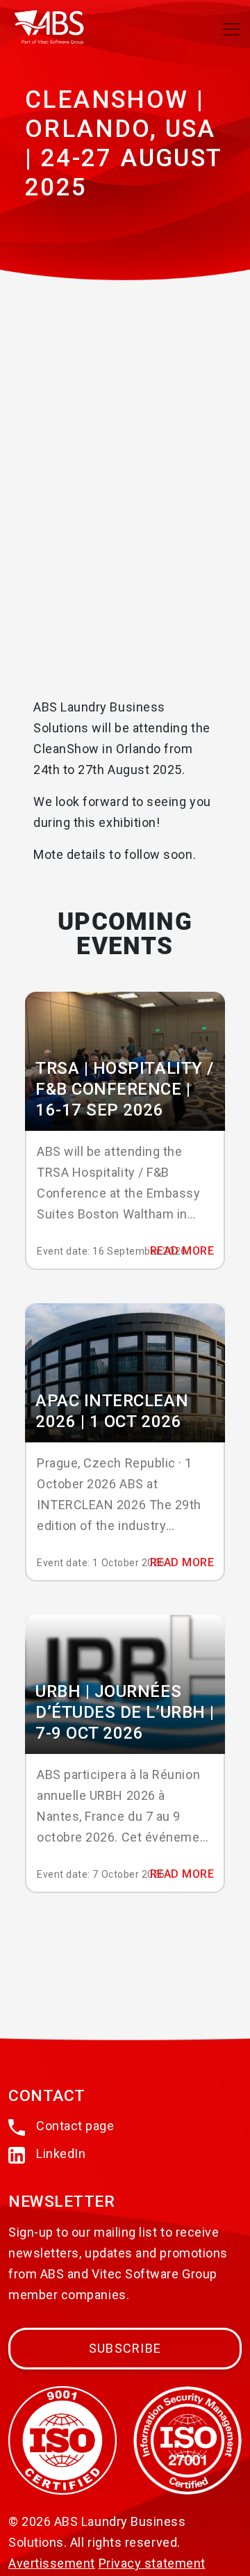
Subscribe (125, 2348)
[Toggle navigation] (231, 29)
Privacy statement (152, 2563)
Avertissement (52, 2563)
